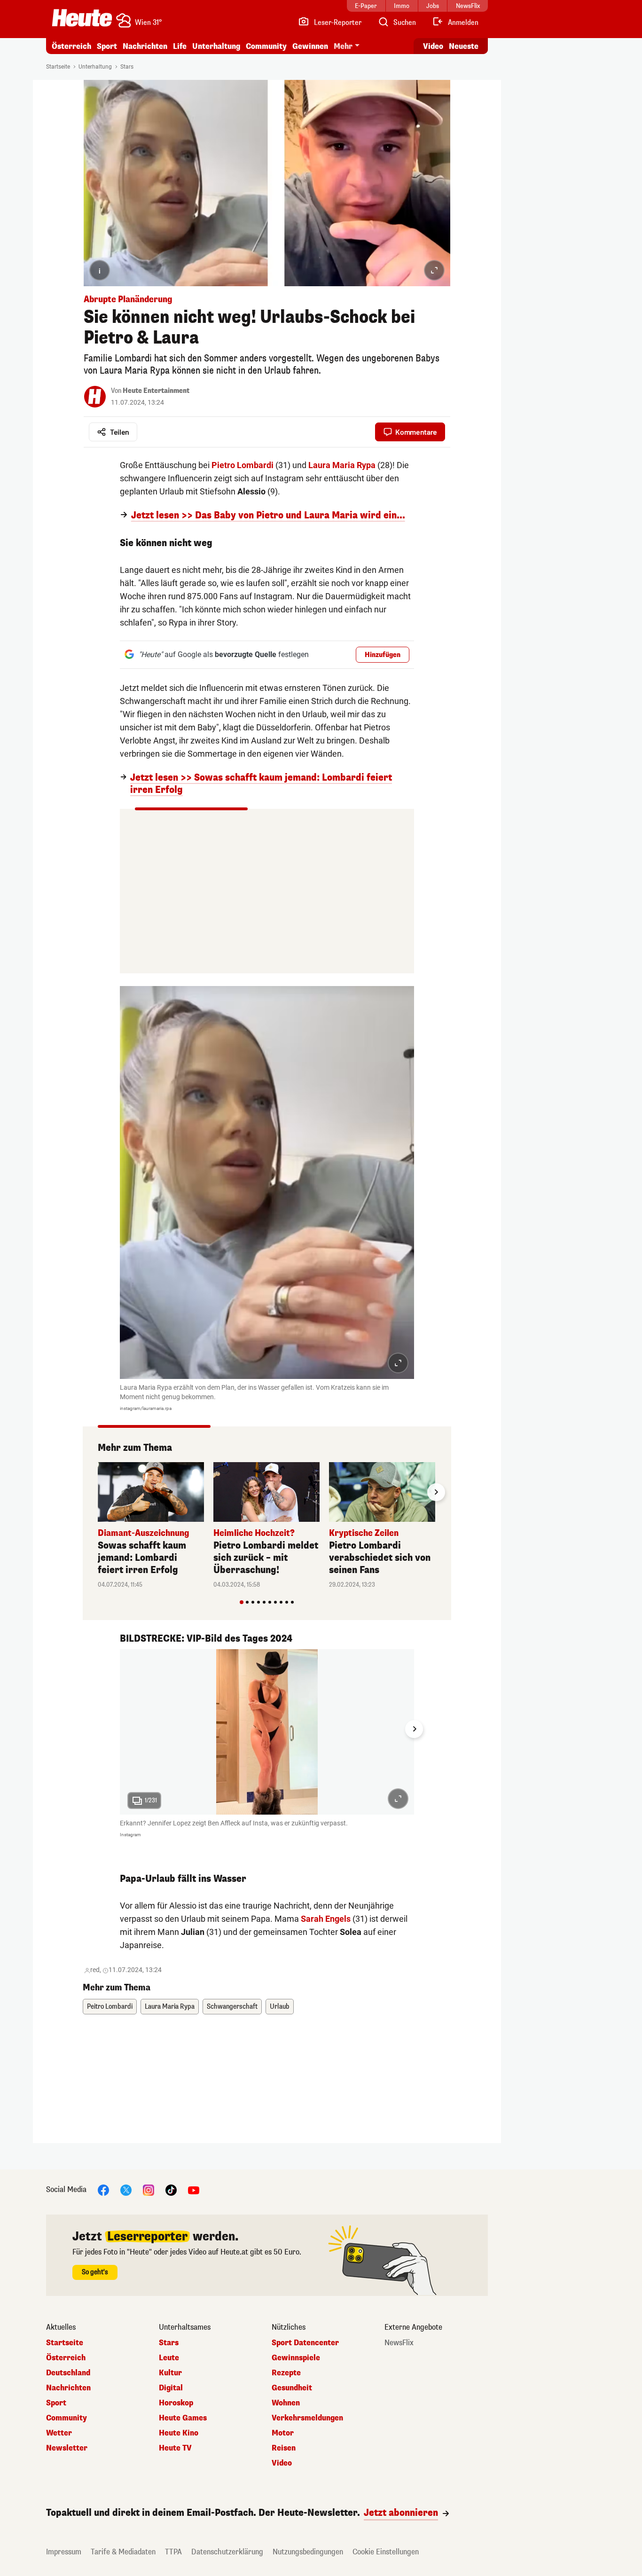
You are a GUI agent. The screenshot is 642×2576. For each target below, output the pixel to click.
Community (266, 46)
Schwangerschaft (232, 2007)
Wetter (59, 2433)
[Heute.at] (82, 18)
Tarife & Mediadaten (123, 2552)
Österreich (71, 46)
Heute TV (175, 2448)
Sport (107, 46)
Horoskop (176, 2403)
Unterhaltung (216, 46)
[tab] (242, 1602)
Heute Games (183, 2418)
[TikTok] (171, 2190)
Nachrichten (68, 2388)
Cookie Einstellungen (386, 2552)
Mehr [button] (343, 46)
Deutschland (68, 2373)
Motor (283, 2433)
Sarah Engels (326, 1919)
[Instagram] (149, 2190)
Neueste (464, 46)
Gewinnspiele (296, 2358)
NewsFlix (399, 2343)
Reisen (284, 2448)
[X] (126, 2190)
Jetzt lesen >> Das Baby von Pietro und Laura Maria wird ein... (268, 516)
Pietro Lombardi (243, 465)
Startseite (58, 67)
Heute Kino (179, 2433)
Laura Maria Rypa (342, 465)
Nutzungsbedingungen (308, 2552)
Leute (169, 2358)
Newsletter (67, 2448)
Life (180, 46)
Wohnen (286, 2403)
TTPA (173, 2552)
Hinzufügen (383, 655)
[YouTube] (194, 2190)
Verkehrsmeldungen (307, 2418)
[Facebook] (103, 2190)
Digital (171, 2388)
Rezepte (286, 2373)
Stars (127, 67)
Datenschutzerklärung (227, 2552)
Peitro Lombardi (110, 2007)
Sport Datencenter (305, 2343)
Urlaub (280, 2007)
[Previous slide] (98, 1492)
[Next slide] (436, 1492)
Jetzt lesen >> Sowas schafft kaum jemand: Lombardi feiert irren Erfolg (261, 784)
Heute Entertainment (156, 391)
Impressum (64, 2552)
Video (433, 46)
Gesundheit (292, 2388)
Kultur (170, 2373)
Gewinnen (310, 46)
